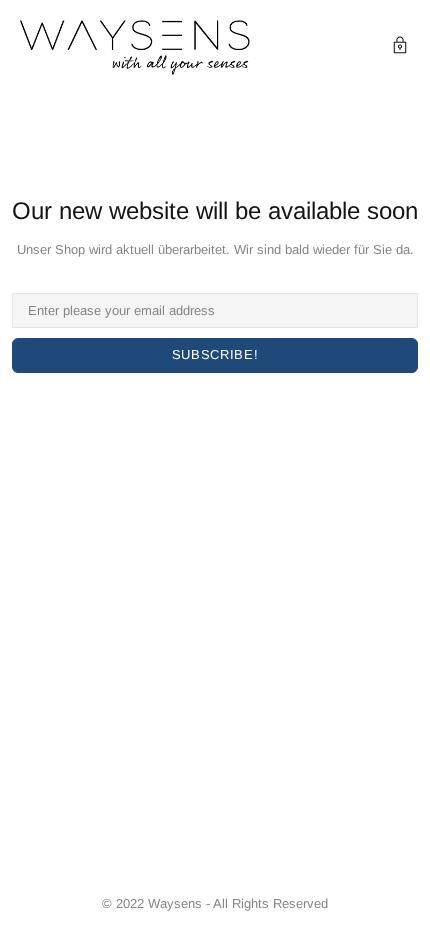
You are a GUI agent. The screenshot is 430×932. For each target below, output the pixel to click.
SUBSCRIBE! (215, 354)
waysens (135, 47)
